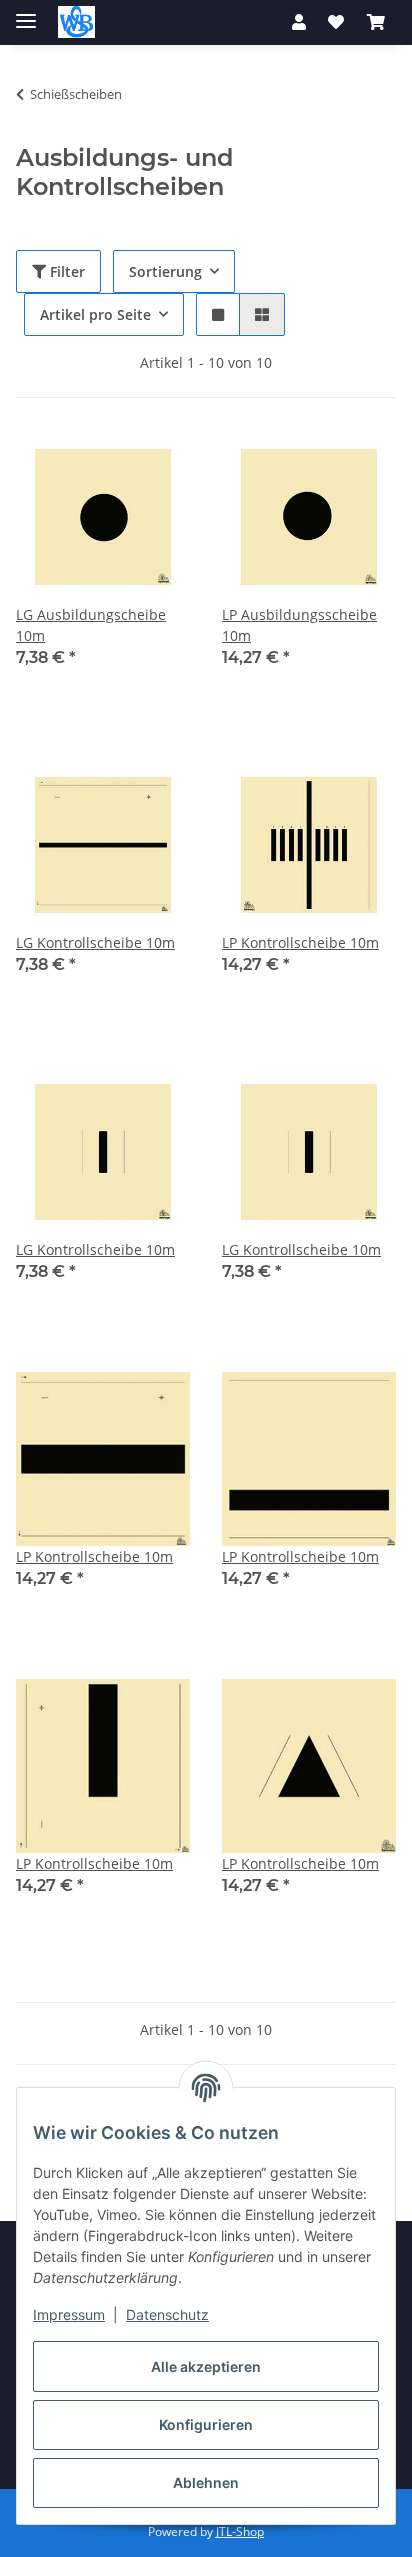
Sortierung (165, 271)
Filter (65, 271)
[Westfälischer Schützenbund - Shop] (76, 22)
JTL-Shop (240, 2531)
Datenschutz (167, 2314)
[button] (299, 22)
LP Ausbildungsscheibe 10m (299, 625)
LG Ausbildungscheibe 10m (91, 625)
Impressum (69, 2314)
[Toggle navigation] (26, 12)
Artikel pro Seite (95, 314)
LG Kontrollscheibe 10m (95, 942)
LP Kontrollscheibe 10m (300, 942)
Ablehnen (206, 2482)
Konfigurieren (206, 2424)
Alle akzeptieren (206, 2366)
